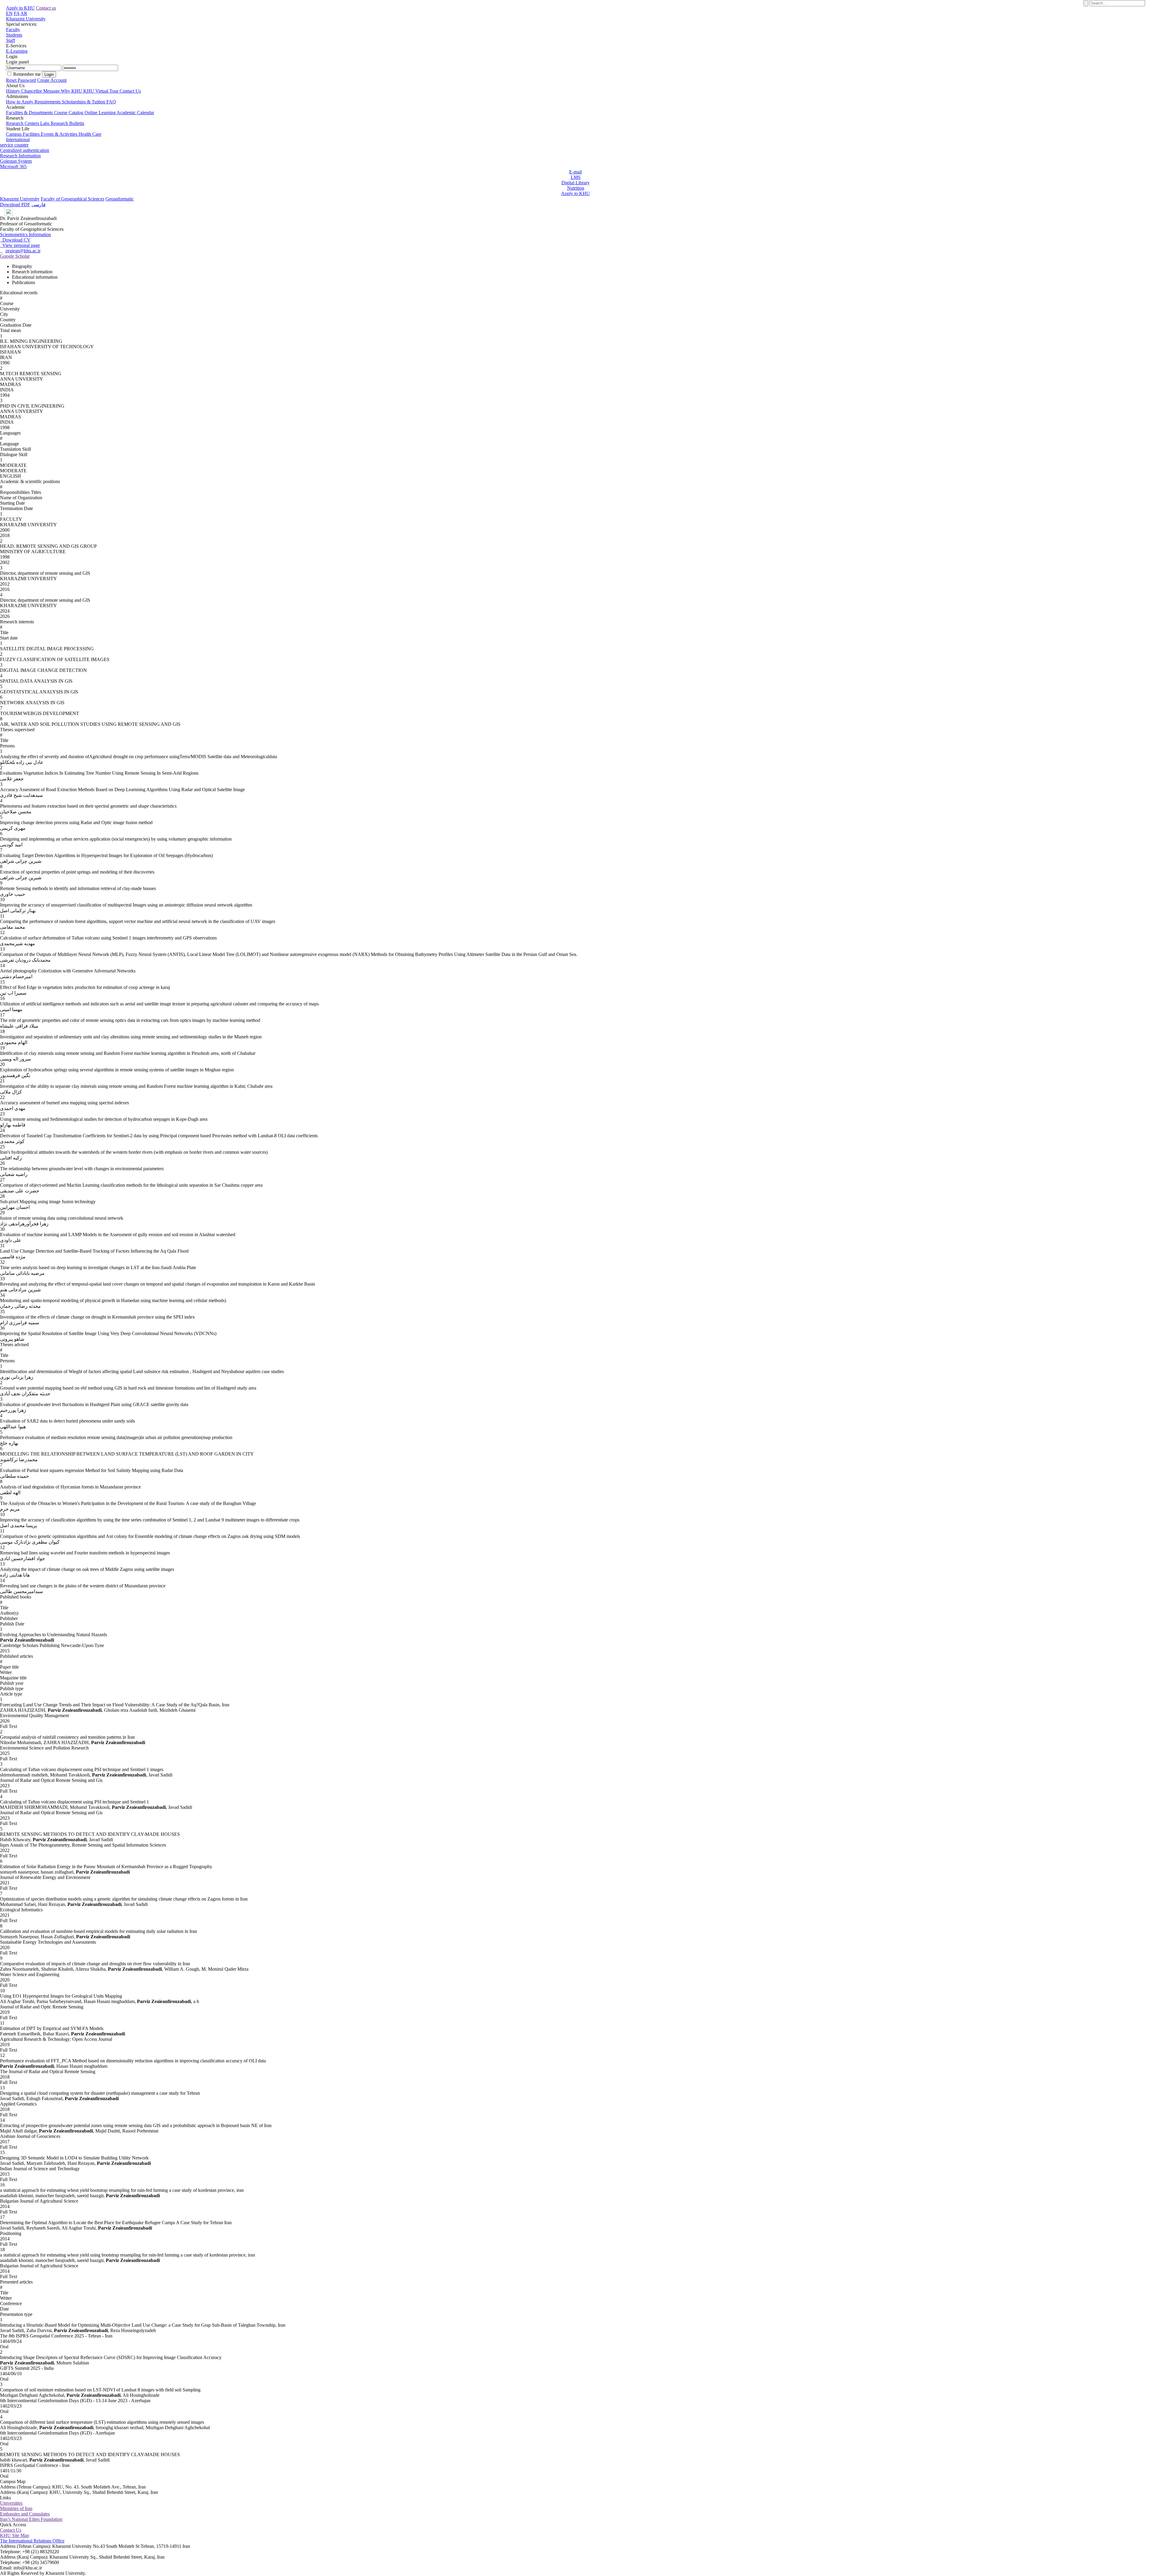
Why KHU (72, 91)
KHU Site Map (15, 2535)
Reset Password (21, 80)
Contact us (46, 8)
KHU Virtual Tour (101, 91)
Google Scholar (15, 256)
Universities (11, 2503)
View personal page (20, 245)
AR (24, 13)
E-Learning (17, 51)
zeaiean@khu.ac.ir (23, 251)
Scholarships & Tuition (84, 102)
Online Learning (101, 113)
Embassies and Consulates (25, 2514)
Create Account (52, 80)
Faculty (13, 30)
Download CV (15, 240)
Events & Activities (60, 134)
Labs (45, 123)
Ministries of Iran (16, 2508)
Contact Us (130, 91)
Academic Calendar (135, 113)
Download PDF (15, 205)
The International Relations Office (32, 2541)
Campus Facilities (23, 134)
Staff (10, 40)
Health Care (90, 134)
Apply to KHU (20, 8)
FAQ (111, 102)
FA (17, 13)
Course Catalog (69, 113)
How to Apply (20, 102)
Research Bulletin (67, 123)
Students (14, 35)
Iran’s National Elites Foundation (31, 2519)
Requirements (48, 102)
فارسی (39, 205)
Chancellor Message (41, 91)
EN (9, 13)
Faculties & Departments (30, 113)
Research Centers (23, 123)
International (18, 139)
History (14, 91)
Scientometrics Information (25, 234)
